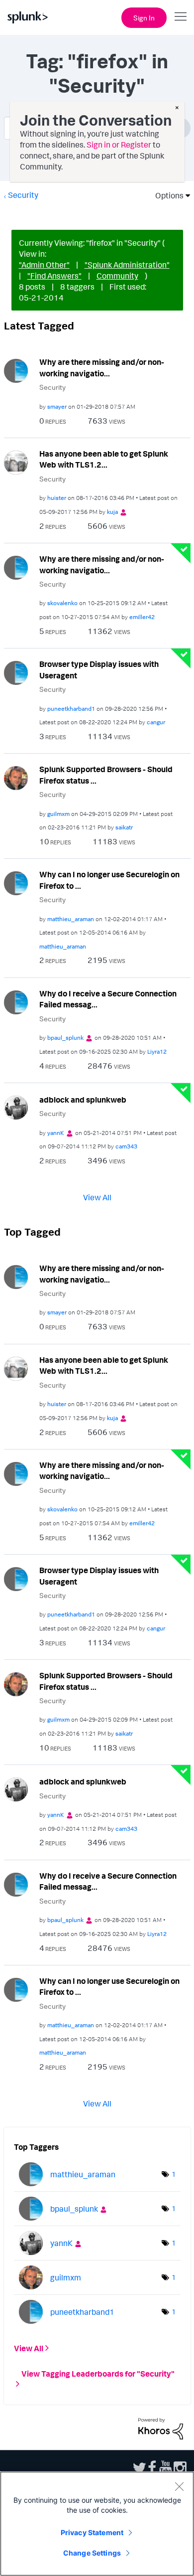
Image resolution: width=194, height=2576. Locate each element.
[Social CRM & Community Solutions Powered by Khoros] (161, 2427)
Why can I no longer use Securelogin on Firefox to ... (109, 880)
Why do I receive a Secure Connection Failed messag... (108, 999)
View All (97, 1197)
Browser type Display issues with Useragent (99, 670)
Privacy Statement (92, 2532)
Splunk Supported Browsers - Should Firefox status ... (106, 775)
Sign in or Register (119, 145)
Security (23, 195)
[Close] (179, 2486)
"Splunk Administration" (127, 265)
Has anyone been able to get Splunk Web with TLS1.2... (104, 459)
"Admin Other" (44, 265)
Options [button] (166, 195)
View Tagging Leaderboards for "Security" (98, 2373)
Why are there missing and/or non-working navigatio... (102, 368)
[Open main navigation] (181, 16)
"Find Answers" (54, 276)
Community (117, 276)
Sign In (144, 18)
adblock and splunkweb (83, 1100)
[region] (97, 2524)
